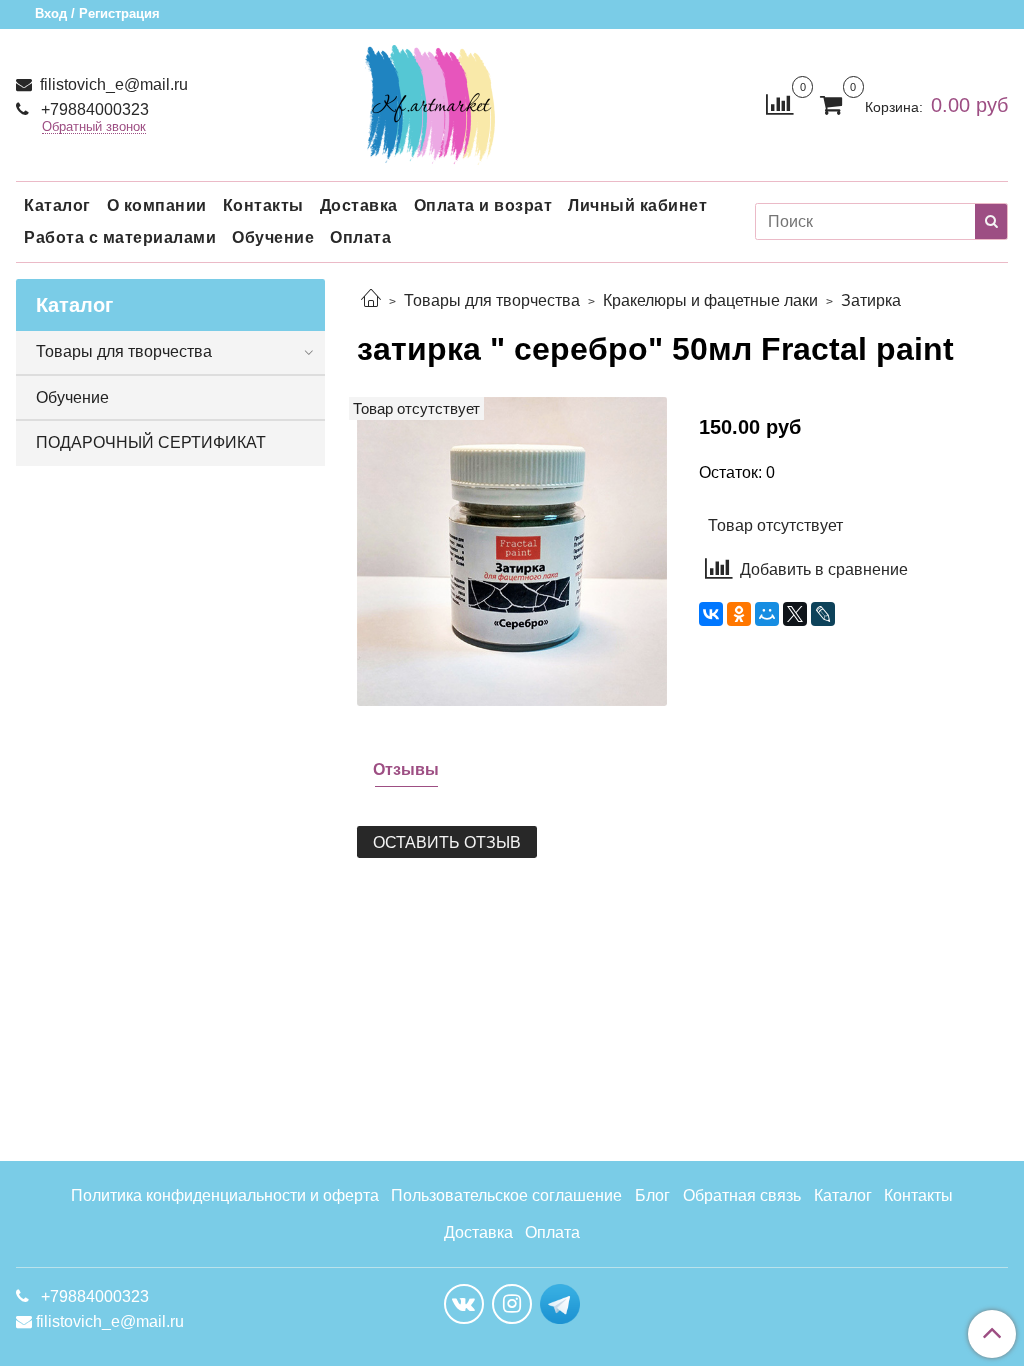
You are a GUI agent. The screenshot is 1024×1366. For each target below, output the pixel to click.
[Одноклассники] (739, 614)
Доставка (359, 205)
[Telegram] (560, 1302)
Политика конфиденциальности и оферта (225, 1195)
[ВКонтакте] (711, 614)
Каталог (57, 205)
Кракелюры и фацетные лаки (710, 300)
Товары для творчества (492, 300)
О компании (157, 205)
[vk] (464, 1304)
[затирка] (511, 550)
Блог (652, 1195)
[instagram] (512, 1304)
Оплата (360, 237)
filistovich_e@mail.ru (112, 84)
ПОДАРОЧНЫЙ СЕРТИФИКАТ (151, 442)
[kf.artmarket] (430, 100)
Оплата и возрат (483, 205)
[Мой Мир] (767, 614)
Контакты (263, 205)
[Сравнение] (779, 103)
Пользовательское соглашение (506, 1195)
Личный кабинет (637, 205)
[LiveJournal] (823, 614)
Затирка (871, 300)
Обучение (273, 237)
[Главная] (371, 300)
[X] (795, 614)
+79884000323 (93, 109)
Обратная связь (742, 1195)
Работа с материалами (120, 237)
